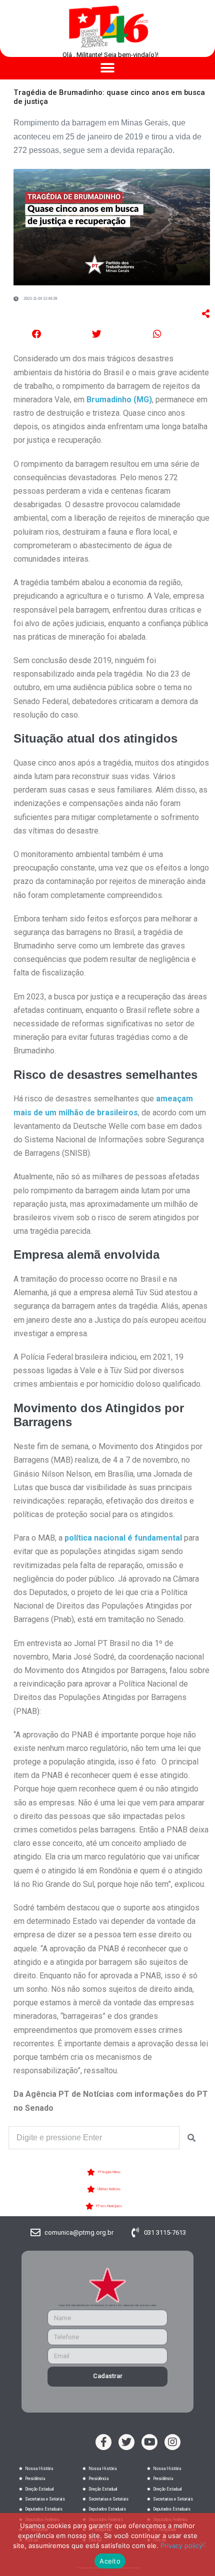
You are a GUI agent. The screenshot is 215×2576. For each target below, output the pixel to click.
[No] (202, 2545)
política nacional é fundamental (123, 1538)
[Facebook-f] (103, 2442)
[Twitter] (126, 2442)
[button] (108, 68)
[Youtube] (149, 2442)
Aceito (110, 2561)
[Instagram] (172, 2442)
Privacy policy (181, 2546)
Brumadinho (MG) (118, 400)
